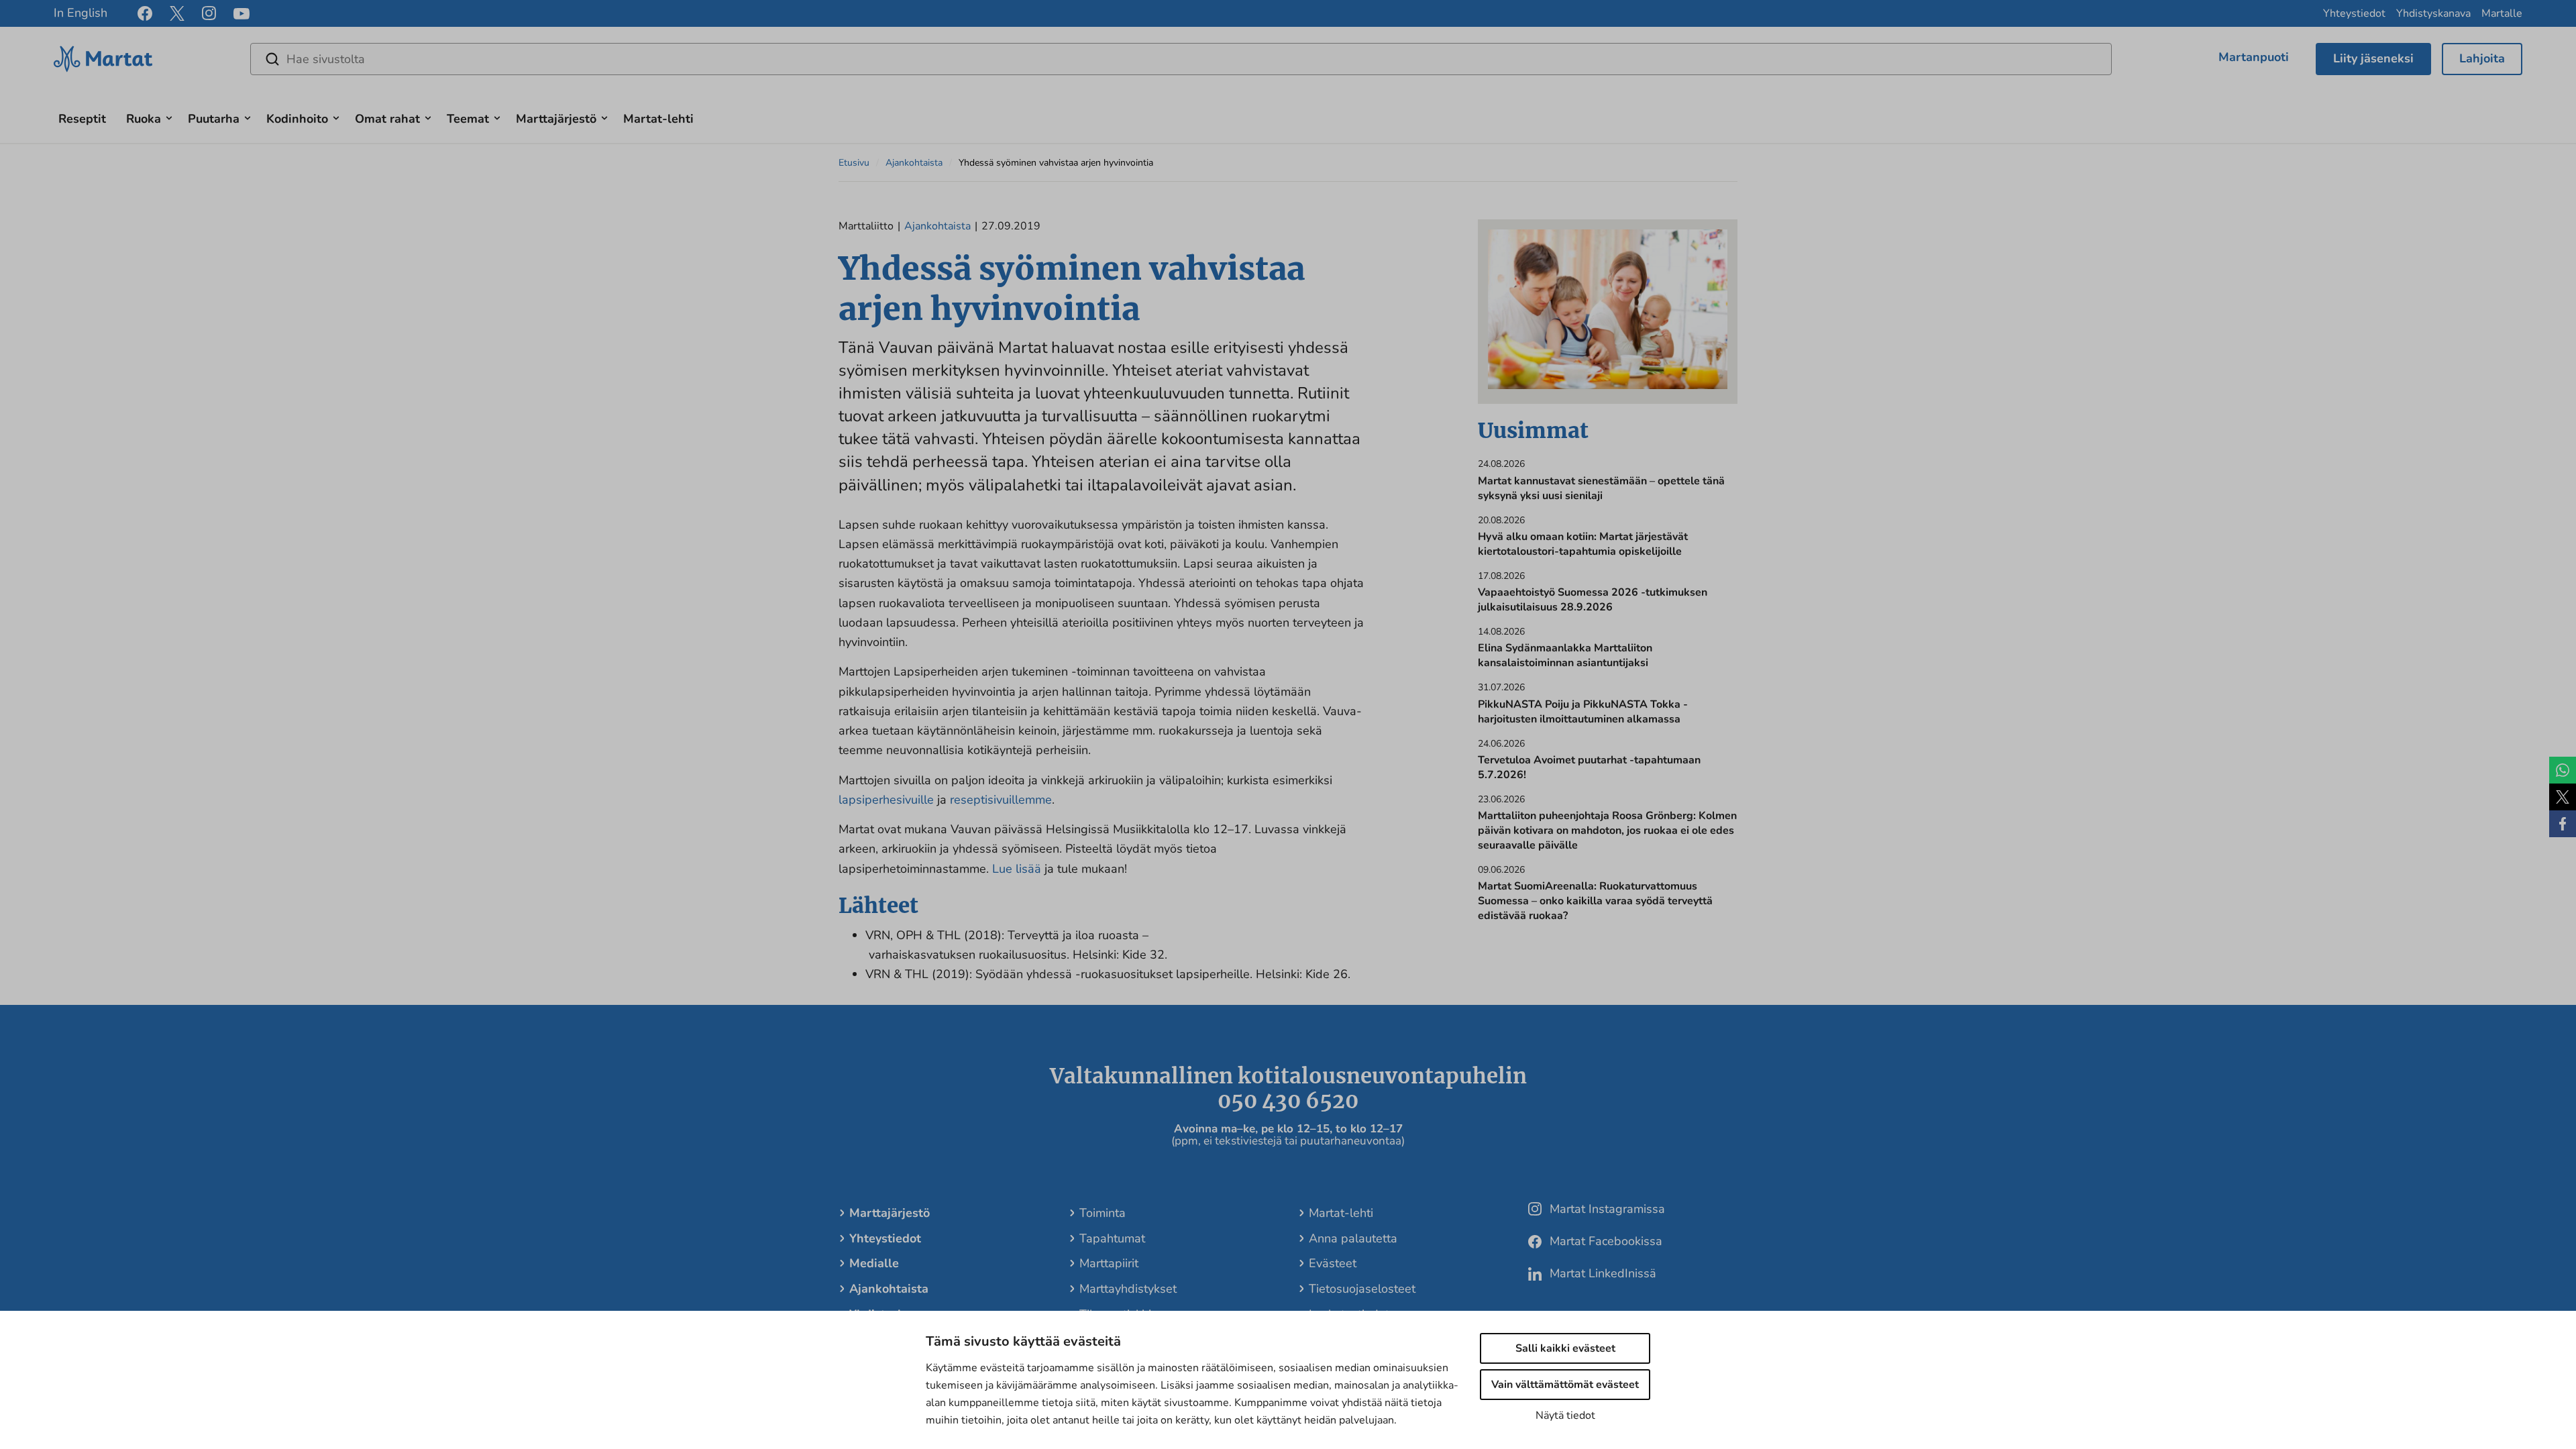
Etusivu (854, 163)
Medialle (874, 1263)
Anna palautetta (1353, 1238)
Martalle (2502, 13)
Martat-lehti (658, 119)
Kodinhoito (297, 119)
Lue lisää (1017, 869)
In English (80, 13)
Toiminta (1103, 1213)
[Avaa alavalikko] (169, 116)
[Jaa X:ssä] (2563, 797)
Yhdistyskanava (2433, 13)
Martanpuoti (2254, 57)
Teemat (468, 119)
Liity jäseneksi (2373, 58)
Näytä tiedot (1565, 1415)
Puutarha (214, 119)
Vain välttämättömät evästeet (1565, 1385)
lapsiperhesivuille (886, 800)
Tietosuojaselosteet (1362, 1289)
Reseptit (82, 119)
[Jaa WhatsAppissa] (2563, 770)
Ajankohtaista (914, 163)
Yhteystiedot (2354, 13)
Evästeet (1333, 1263)
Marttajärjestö (556, 119)
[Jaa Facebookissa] (2563, 824)
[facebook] (145, 13)
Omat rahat (387, 119)
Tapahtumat (1112, 1238)
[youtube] (241, 14)
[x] (177, 13)
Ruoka (144, 119)
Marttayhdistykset (1128, 1289)
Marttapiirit (1109, 1263)
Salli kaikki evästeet (1565, 1348)
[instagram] (209, 13)
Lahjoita (2482, 58)
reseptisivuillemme (1001, 800)
